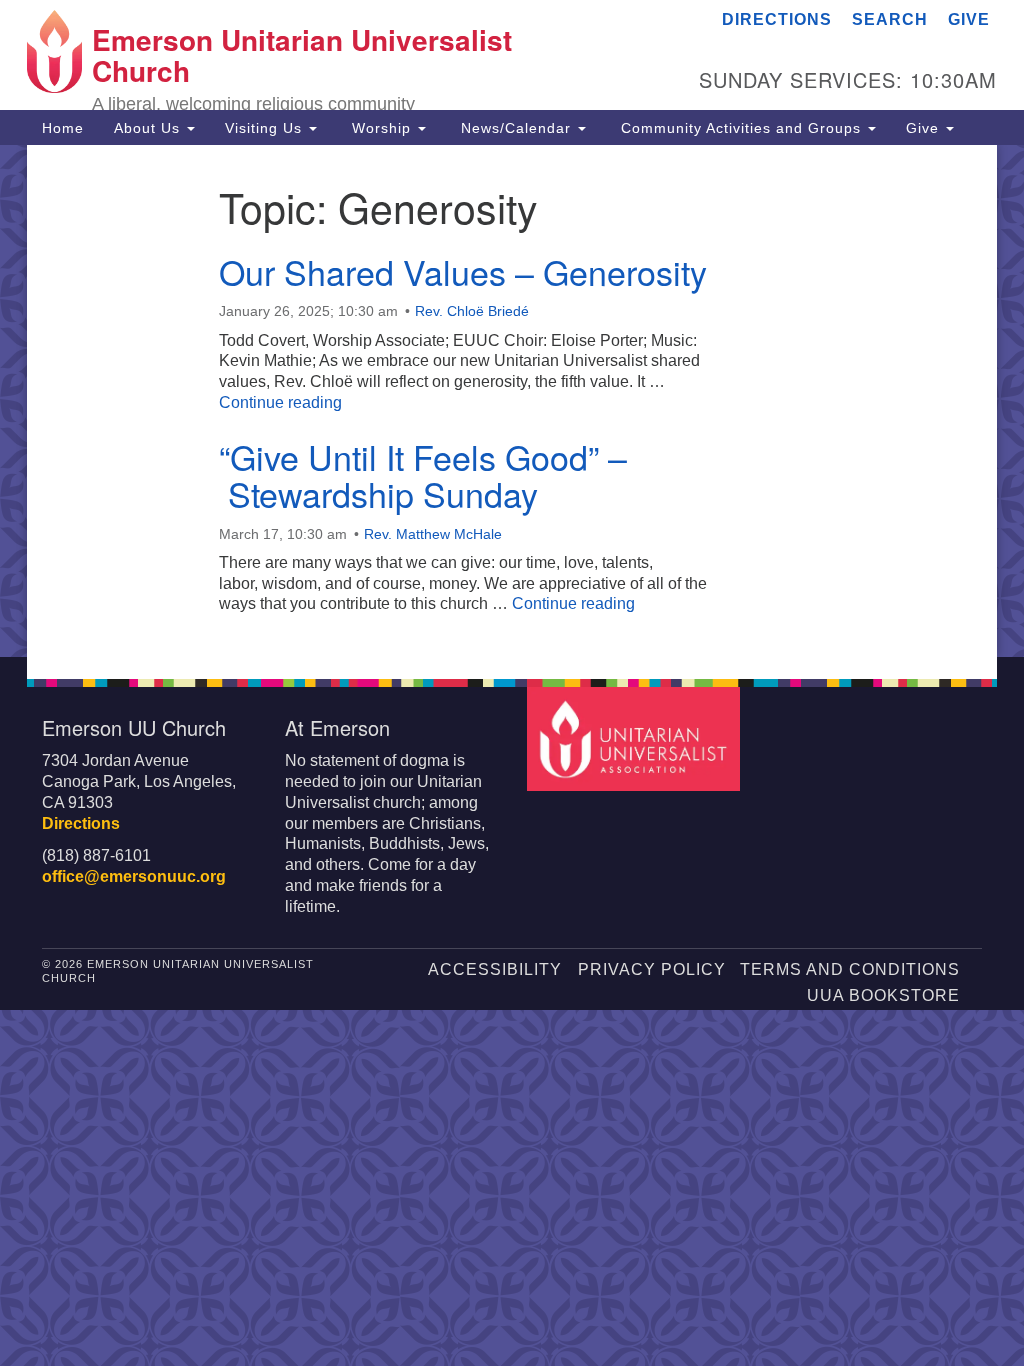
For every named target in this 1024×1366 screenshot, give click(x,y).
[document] (512, 401)
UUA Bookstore (883, 995)
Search (890, 19)
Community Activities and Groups (741, 128)
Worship (381, 128)
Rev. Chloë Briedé (472, 311)
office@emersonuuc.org (134, 876)
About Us (149, 128)
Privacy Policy (652, 969)
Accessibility (495, 969)
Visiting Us (266, 128)
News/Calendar (516, 128)
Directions (777, 19)
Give (969, 19)
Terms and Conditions (850, 969)
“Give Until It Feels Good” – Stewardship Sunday (423, 475)
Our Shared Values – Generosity (463, 271)
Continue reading (280, 402)
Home (63, 128)
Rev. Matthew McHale (433, 534)
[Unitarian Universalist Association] (635, 737)
